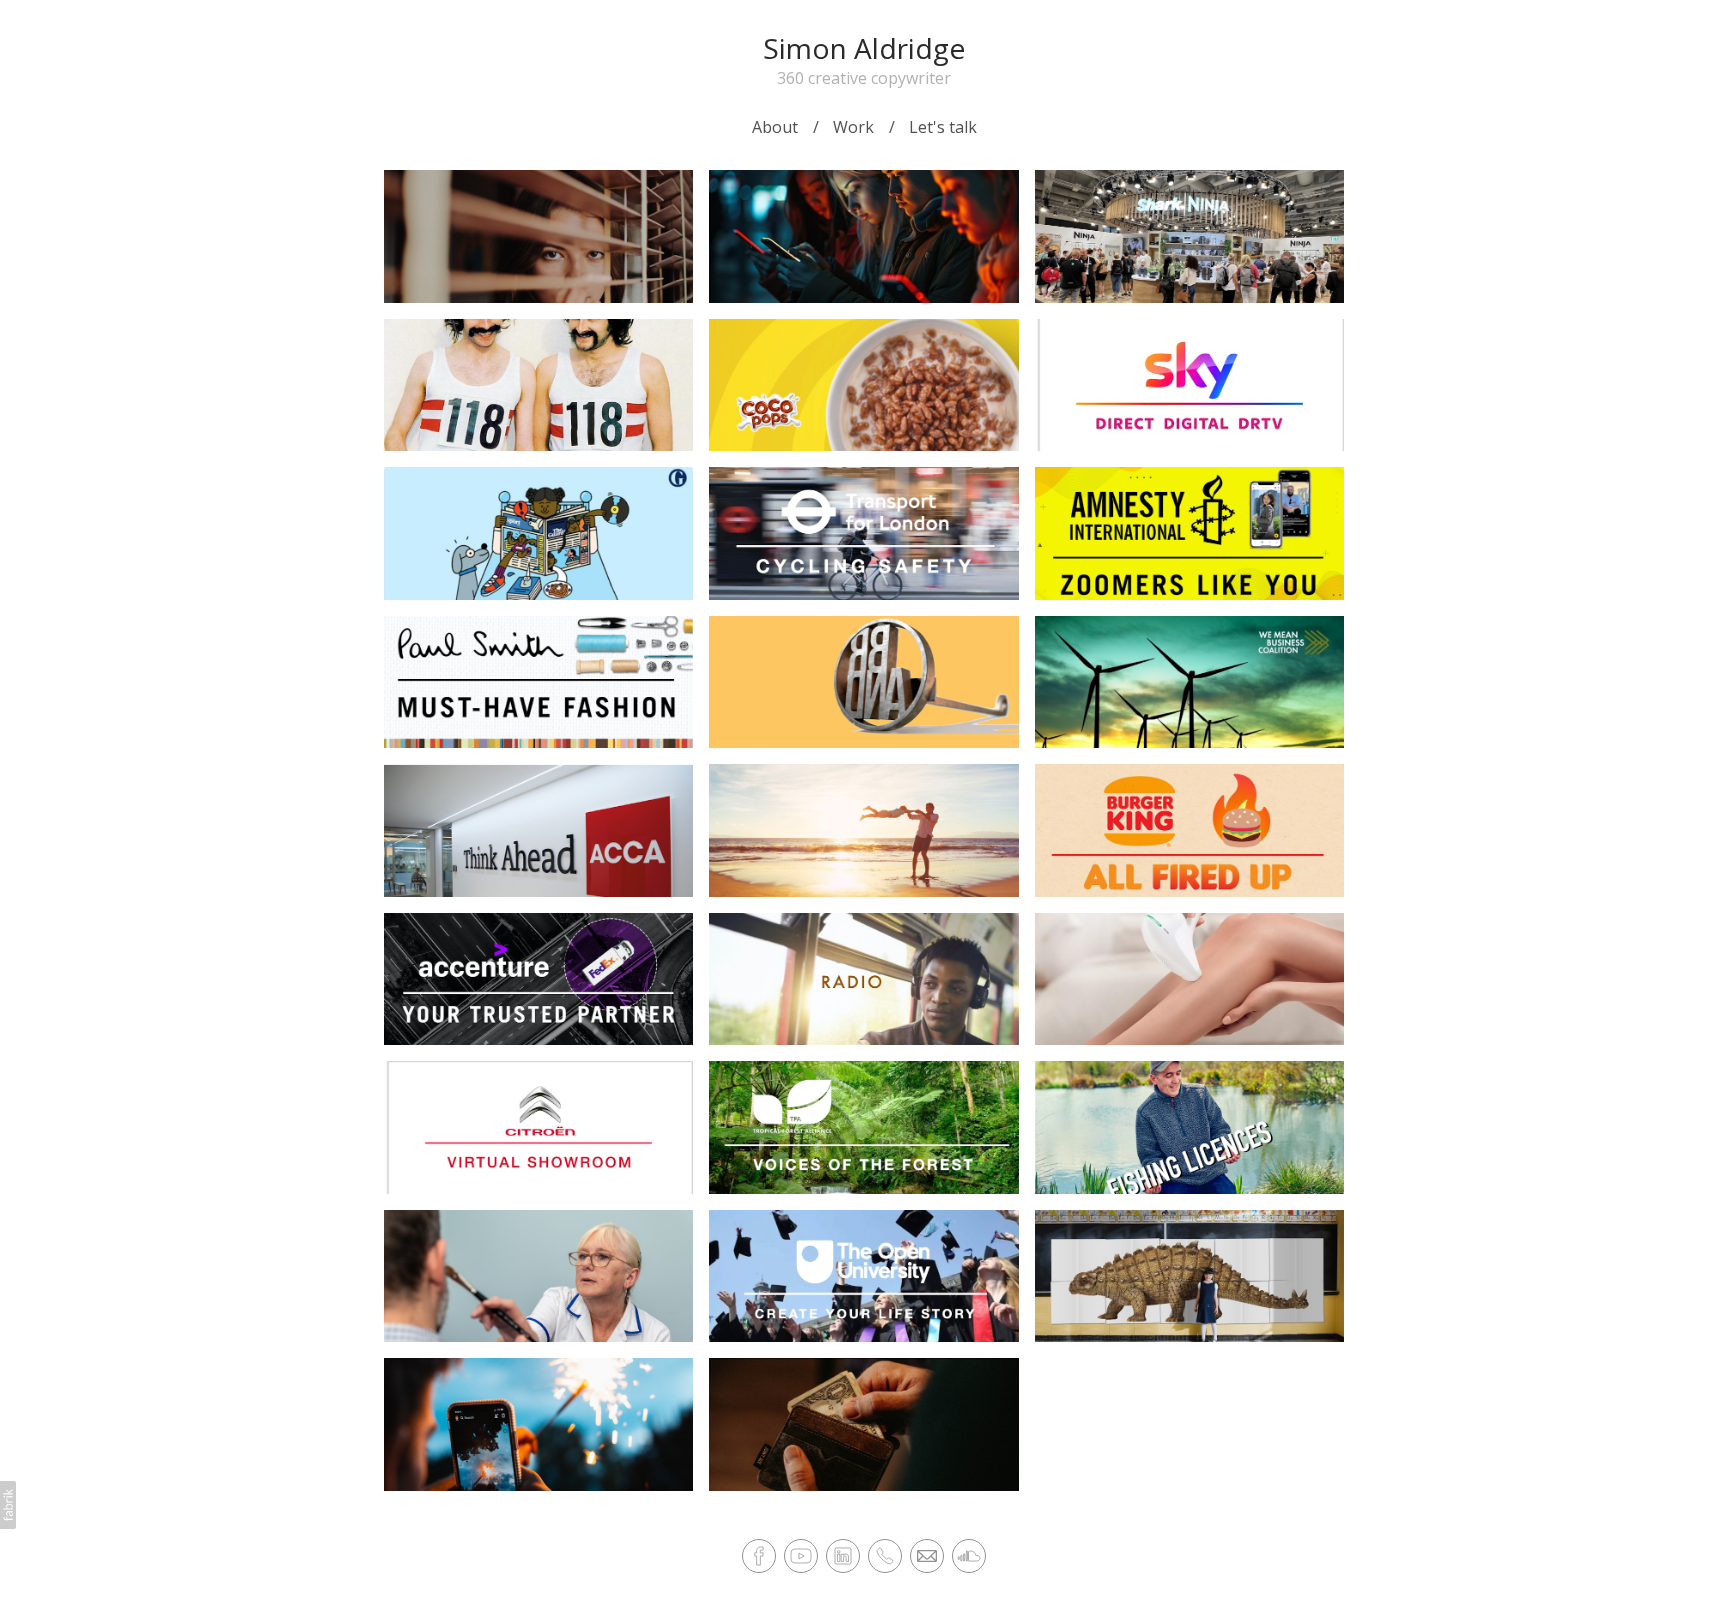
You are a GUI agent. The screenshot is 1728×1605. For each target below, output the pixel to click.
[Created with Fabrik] (8, 1505)
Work (853, 127)
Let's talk (943, 127)
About (775, 127)
